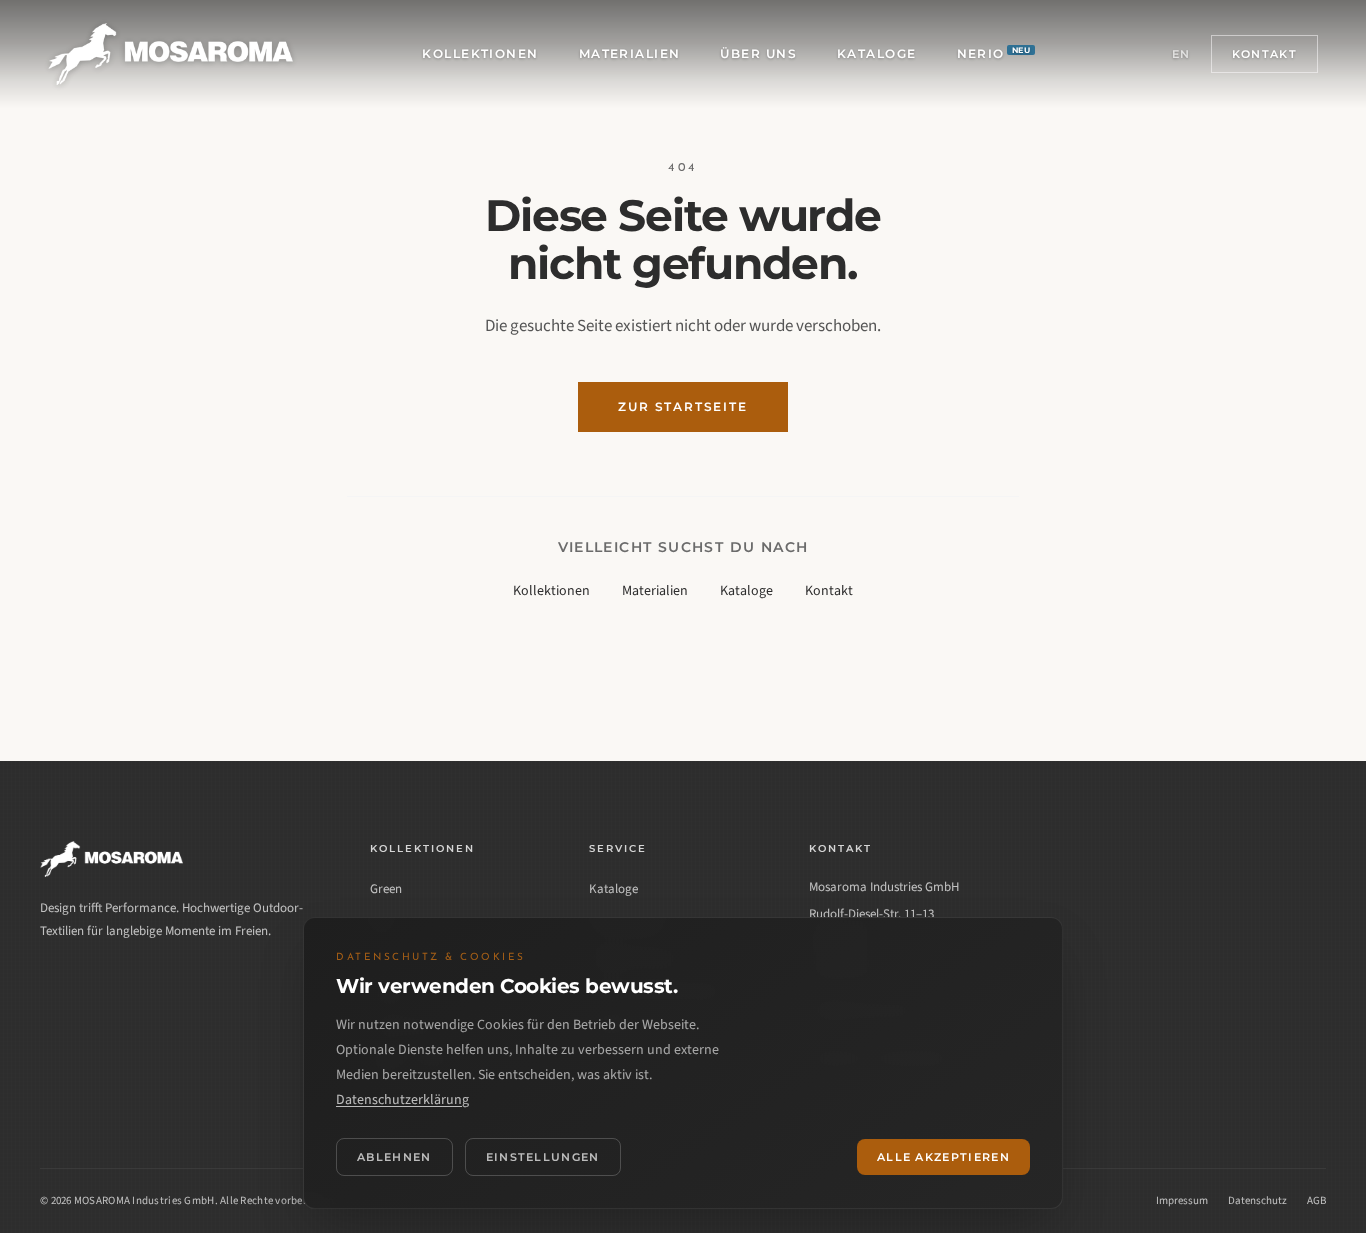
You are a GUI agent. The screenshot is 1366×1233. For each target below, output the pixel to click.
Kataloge (877, 53)
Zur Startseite (682, 406)
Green (386, 889)
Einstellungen (543, 1157)
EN (1181, 54)
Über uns (758, 53)
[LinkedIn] (58, 985)
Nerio (994, 53)
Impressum (1182, 1200)
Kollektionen (480, 53)
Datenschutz (1257, 1200)
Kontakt (1264, 54)
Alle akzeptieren (943, 1157)
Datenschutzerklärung (402, 1100)
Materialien (630, 53)
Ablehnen (394, 1157)
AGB (1316, 1200)
